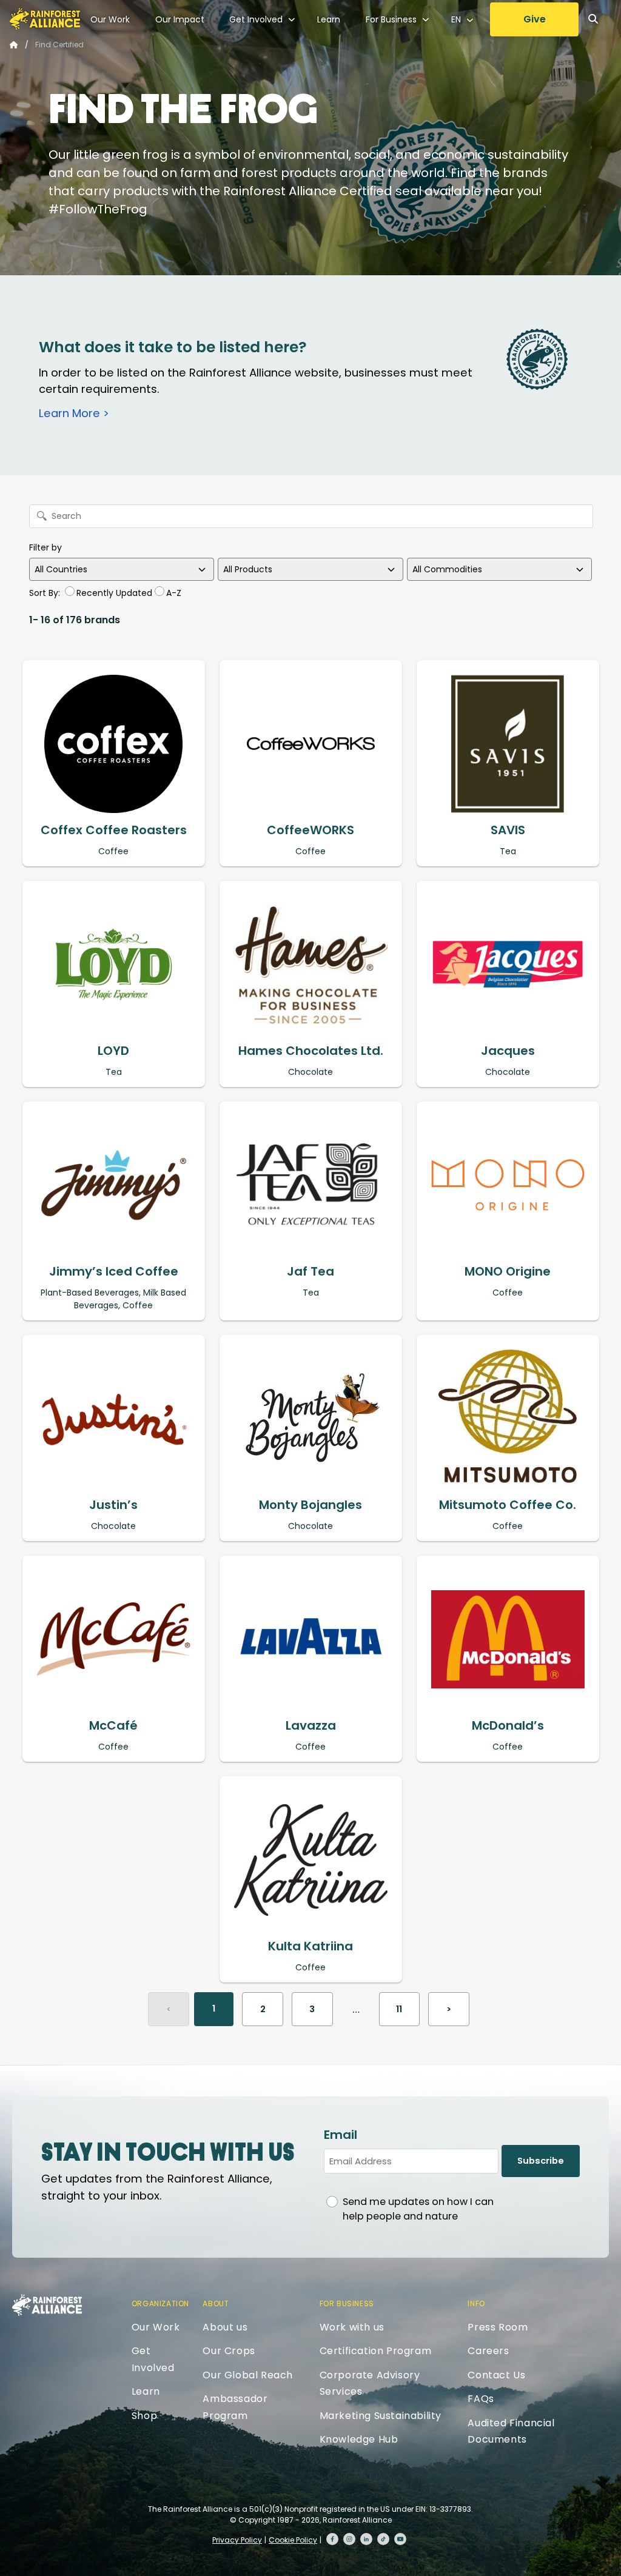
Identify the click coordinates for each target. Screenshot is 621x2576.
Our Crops (229, 2351)
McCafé (113, 1725)
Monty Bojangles (310, 1505)
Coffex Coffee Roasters (114, 830)
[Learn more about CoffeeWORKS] (311, 744)
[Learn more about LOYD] (114, 965)
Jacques (508, 1051)
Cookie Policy (293, 2540)
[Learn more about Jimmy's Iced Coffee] (114, 1185)
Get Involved (256, 19)
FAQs (481, 2399)
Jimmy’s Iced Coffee (114, 1271)
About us (225, 2327)
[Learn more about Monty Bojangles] (311, 1419)
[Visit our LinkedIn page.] (366, 2539)
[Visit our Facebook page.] (332, 2539)
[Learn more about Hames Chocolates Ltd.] (311, 965)
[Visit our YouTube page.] (400, 2539)
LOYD (113, 1051)
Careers (488, 2351)
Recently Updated (114, 593)
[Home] (45, 19)
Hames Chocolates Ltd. (311, 1051)
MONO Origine (508, 1271)
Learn (329, 19)
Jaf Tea (310, 1271)
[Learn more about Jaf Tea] (311, 1185)
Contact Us (496, 2375)
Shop (144, 2416)
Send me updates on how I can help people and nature (418, 2209)
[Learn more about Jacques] (508, 965)
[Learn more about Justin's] (114, 1419)
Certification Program (376, 2351)
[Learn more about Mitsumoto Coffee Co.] (508, 1419)
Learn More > (74, 413)
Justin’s (113, 1505)
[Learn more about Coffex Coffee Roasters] (114, 744)
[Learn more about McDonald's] (508, 1639)
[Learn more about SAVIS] (508, 744)
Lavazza (311, 1725)
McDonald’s (508, 1725)
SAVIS (508, 830)
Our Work (110, 19)
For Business (391, 19)
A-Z (174, 593)
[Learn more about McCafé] (114, 1639)
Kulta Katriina (310, 1946)
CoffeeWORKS (310, 830)
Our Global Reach (248, 2375)
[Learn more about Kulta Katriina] (311, 1860)
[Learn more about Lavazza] (311, 1639)
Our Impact (180, 19)
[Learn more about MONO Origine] (508, 1185)
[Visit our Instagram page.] (349, 2539)
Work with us (352, 2327)
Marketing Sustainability (381, 2416)
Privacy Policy (237, 2540)
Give (535, 19)
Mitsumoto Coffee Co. (508, 1505)
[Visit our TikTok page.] (383, 2539)
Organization (160, 2303)
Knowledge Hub (359, 2439)
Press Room (498, 2327)
